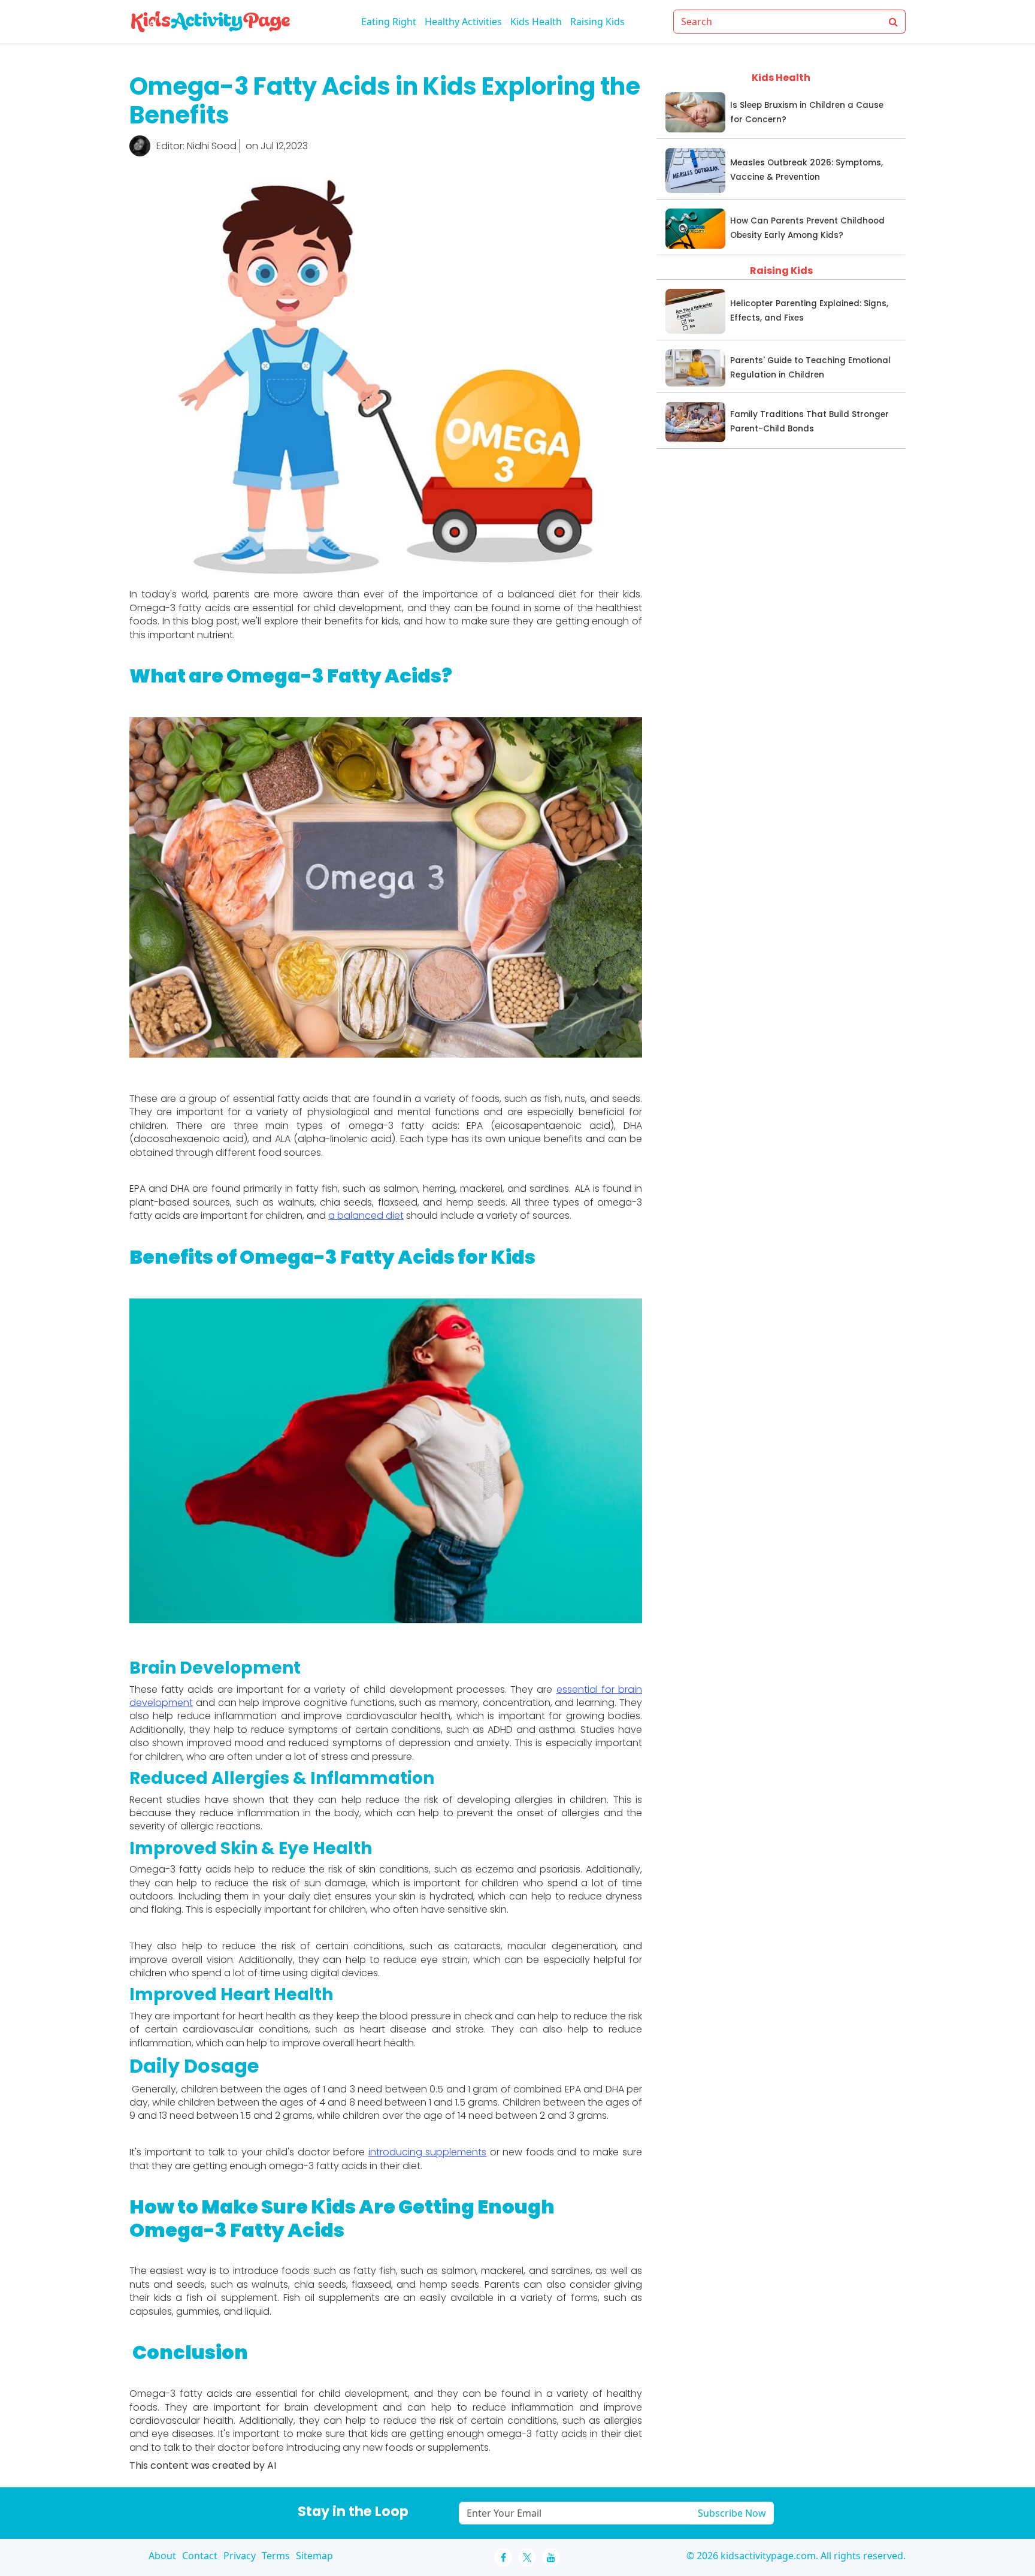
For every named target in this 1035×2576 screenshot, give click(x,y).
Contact (200, 2556)
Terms (276, 2556)
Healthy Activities (463, 22)
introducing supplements (428, 2152)
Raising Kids (597, 22)
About (162, 2556)
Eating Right (389, 22)
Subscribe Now (732, 2513)
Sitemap (314, 2556)
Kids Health (536, 22)
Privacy (240, 2556)
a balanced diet (366, 1215)
